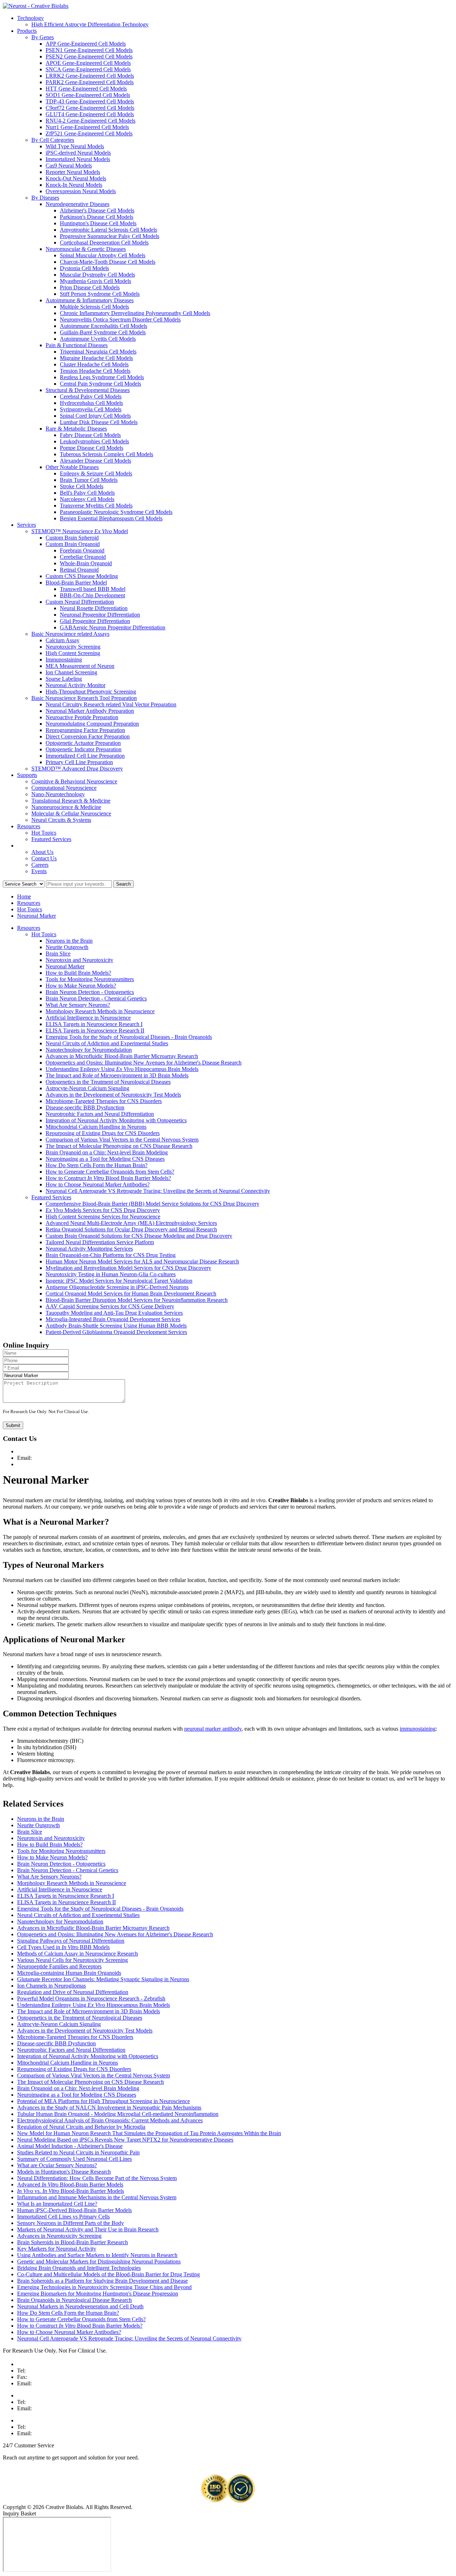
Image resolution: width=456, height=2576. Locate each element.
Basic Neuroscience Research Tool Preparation (84, 698)
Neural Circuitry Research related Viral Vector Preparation (111, 704)
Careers (40, 865)
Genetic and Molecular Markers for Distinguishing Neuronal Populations (99, 2261)
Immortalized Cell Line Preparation (85, 756)
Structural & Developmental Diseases (88, 390)
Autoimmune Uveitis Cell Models (98, 339)
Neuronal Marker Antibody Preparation (90, 711)
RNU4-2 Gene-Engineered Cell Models (90, 121)
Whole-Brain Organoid (86, 563)
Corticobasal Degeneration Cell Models (104, 243)
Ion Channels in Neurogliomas (51, 1986)
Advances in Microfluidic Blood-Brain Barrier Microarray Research (122, 1056)
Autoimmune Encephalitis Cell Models (103, 326)
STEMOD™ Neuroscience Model (80, 531)
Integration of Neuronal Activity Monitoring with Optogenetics (116, 1120)
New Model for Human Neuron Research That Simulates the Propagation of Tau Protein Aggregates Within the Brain (149, 2133)
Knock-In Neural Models (74, 185)
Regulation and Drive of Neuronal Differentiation (73, 1992)
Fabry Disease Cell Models (90, 435)
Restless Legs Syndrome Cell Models (102, 377)
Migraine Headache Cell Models (96, 358)
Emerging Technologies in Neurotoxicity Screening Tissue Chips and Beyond (104, 2287)
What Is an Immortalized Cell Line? (57, 2204)
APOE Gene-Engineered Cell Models (88, 63)
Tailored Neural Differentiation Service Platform (100, 1242)
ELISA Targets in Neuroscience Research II (95, 1031)
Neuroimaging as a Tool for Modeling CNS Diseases (105, 1159)
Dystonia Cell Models (84, 268)
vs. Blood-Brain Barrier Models (71, 2191)
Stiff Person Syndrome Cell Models (100, 294)
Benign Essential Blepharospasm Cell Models (111, 518)
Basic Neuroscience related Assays (70, 634)
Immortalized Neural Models (78, 159)
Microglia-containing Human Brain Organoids (69, 1973)
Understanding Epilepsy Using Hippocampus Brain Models (122, 1069)
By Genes (43, 37)
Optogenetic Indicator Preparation (84, 749)
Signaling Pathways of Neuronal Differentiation (71, 1941)
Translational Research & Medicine (71, 801)
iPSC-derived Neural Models (78, 153)
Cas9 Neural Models (69, 166)
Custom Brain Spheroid (72, 538)
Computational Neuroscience (64, 788)
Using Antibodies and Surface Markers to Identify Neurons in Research (97, 2255)
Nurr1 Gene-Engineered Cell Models (87, 127)
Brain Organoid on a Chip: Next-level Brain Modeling (107, 1152)
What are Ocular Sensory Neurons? (57, 2165)
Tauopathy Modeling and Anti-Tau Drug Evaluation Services (114, 1313)
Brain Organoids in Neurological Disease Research (74, 2300)
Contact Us (44, 858)
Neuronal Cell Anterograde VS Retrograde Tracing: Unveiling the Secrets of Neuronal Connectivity (158, 1191)
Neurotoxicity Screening (73, 647)
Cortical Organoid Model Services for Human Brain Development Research (131, 1294)
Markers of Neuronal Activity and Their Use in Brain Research (88, 2229)
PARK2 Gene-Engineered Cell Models (90, 82)
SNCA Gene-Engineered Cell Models (88, 69)
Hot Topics (44, 833)
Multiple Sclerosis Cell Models (94, 307)
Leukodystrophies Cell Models (94, 441)
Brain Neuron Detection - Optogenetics (90, 992)
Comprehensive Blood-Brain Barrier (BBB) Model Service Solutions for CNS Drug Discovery (152, 1204)
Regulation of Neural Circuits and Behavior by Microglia (81, 2127)
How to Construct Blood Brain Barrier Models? (108, 1178)
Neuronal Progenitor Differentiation (100, 615)
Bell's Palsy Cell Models (87, 493)
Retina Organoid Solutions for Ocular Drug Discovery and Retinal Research (131, 1229)
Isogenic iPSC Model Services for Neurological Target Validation (119, 1281)
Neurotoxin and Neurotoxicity (79, 960)
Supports (27, 775)
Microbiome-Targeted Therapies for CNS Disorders (104, 1101)
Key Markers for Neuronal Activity (57, 2249)
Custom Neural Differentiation (80, 602)
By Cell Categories (53, 140)
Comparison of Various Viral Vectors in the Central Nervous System (122, 1140)
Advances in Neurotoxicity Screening (59, 2236)
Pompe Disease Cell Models (92, 448)
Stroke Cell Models (82, 486)
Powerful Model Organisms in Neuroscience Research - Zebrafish (91, 1998)
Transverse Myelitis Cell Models (96, 506)
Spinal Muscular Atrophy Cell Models (103, 255)
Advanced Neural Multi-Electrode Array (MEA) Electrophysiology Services (131, 1223)
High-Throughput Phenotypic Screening (91, 692)
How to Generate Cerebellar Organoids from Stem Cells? (110, 1172)
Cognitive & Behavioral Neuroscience (74, 781)
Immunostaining (64, 660)
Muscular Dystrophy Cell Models (97, 275)
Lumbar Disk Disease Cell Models (99, 422)
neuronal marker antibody (213, 1729)
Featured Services (51, 839)
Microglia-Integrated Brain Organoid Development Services (113, 1319)
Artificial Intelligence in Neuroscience (88, 1018)
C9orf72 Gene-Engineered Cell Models (90, 108)
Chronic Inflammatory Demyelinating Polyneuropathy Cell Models (135, 313)
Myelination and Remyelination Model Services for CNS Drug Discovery (128, 1268)
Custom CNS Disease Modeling (82, 576)
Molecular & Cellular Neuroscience (71, 813)
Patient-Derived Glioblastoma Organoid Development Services (116, 1332)
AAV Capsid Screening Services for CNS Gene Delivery (110, 1306)
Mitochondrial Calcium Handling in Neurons (96, 1127)
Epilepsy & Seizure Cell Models (96, 473)
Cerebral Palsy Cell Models (91, 396)
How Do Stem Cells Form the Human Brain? (97, 1165)
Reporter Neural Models (73, 172)
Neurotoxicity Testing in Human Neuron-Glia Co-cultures (111, 1274)
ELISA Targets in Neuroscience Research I (94, 1024)
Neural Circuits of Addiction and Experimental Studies (107, 1043)
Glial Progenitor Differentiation (95, 621)
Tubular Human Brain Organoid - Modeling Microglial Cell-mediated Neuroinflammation (118, 2114)
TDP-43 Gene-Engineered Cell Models (90, 101)
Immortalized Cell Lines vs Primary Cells (63, 2217)
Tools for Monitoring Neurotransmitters (90, 979)
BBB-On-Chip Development (92, 595)
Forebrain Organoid (82, 550)
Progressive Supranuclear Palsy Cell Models (110, 236)
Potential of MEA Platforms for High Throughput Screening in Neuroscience (103, 2101)
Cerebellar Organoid (83, 557)
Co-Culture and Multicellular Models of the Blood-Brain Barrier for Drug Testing (108, 2274)
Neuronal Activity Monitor (76, 685)
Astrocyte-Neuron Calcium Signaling (87, 1088)
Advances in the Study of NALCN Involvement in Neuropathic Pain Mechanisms (109, 2108)
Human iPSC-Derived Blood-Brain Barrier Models (74, 2210)
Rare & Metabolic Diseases (76, 429)
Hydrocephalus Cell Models (91, 403)
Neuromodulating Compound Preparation (92, 724)
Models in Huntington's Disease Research (64, 2172)
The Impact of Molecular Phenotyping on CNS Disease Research (119, 1146)
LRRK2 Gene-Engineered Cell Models (90, 76)
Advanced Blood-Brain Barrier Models (70, 2185)
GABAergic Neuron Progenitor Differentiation (113, 627)
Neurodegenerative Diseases (77, 204)
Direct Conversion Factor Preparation (88, 736)
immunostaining (418, 1729)
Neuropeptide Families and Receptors (59, 1966)
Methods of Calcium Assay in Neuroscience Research (77, 1954)
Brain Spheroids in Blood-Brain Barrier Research (72, 2242)
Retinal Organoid (79, 570)
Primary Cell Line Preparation (79, 762)
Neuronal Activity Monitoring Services (89, 1249)
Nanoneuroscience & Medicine (66, 807)
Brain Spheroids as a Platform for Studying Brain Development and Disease (102, 2281)
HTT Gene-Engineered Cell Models (86, 89)
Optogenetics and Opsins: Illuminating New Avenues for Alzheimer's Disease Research (144, 1063)
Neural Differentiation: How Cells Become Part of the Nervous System (97, 2178)
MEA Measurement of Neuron (80, 666)
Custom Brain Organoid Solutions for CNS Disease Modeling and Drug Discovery (139, 1236)
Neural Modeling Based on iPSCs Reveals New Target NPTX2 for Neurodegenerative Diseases (125, 2140)
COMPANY (32, 846)
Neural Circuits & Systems (61, 820)
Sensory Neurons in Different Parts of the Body (71, 2223)
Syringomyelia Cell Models (91, 409)
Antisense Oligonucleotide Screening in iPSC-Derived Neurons (117, 1287)
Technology (30, 18)
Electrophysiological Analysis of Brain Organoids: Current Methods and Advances (110, 2120)
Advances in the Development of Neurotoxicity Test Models (113, 1095)
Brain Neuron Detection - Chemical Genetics (96, 998)
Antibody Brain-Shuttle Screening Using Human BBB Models (116, 1326)
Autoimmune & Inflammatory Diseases (90, 300)
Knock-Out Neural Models (76, 178)
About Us (42, 852)
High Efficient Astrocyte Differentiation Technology (90, 24)
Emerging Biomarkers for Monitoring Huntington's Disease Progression (98, 2294)
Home (24, 897)
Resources (29, 826)
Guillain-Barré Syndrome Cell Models (103, 332)
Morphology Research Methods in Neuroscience (100, 1011)
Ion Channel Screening (71, 672)
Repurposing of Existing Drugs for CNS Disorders (103, 1133)
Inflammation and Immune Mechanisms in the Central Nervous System (97, 2197)
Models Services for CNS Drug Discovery (103, 1210)
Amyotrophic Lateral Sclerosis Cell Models (108, 230)
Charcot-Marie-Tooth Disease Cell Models (108, 262)
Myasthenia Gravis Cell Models (95, 281)
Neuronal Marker (37, 916)
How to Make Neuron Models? (81, 986)
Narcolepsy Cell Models (87, 499)
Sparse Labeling (64, 679)
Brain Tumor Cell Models (89, 480)
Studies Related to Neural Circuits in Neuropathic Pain (78, 2152)
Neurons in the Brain (69, 941)
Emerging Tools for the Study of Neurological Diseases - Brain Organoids (129, 1037)
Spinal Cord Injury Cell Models (95, 416)
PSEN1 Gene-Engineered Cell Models (89, 50)
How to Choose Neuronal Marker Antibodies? (98, 1184)
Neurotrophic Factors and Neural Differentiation (100, 1114)
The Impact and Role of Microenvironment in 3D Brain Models (117, 1075)
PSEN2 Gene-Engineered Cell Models (89, 56)
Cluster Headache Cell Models (94, 364)
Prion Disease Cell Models (90, 287)
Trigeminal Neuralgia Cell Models (98, 352)
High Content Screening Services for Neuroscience (103, 1217)
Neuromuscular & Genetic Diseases (86, 249)
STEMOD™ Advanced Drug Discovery (77, 769)
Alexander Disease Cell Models (95, 461)
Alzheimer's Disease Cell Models (97, 210)
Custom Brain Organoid (73, 544)
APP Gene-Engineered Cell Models (86, 44)
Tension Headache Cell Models (95, 371)
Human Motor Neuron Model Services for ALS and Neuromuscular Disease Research (142, 1261)
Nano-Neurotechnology (58, 794)
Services (27, 525)
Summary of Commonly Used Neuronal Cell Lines (74, 2159)
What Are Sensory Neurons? (78, 1005)
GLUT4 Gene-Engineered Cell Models (90, 114)
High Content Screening (73, 653)
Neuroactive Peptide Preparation (82, 717)
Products (27, 31)
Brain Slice (58, 954)
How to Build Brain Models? (78, 973)
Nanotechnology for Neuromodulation (89, 1050)
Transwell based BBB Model (93, 589)
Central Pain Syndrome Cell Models (100, 384)
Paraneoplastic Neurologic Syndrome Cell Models (116, 512)
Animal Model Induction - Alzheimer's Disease (70, 2146)
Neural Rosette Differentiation (94, 608)
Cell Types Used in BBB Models (63, 1947)
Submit (13, 1425)
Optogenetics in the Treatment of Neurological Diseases (108, 1082)
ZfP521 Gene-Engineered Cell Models (89, 133)
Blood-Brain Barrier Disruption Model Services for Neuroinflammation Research (137, 1300)
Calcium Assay (63, 640)
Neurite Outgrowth (67, 947)
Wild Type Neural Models (75, 146)
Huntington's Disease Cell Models (98, 223)
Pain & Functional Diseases (77, 345)
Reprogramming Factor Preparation (85, 730)
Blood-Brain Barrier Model (76, 583)
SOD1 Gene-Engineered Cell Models (88, 95)
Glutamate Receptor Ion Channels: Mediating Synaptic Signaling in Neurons (103, 1979)
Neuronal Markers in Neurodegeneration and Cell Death (80, 2306)
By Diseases (45, 198)
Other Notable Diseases (72, 467)
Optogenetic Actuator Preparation (83, 743)
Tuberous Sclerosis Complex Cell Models (107, 454)
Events (39, 871)
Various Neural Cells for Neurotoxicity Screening (72, 1960)
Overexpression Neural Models (81, 191)
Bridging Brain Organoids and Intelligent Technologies (79, 2268)
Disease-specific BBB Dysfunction (85, 1107)
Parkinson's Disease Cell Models (97, 217)
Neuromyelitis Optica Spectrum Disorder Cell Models (120, 320)
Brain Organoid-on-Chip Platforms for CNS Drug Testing (111, 1255)
